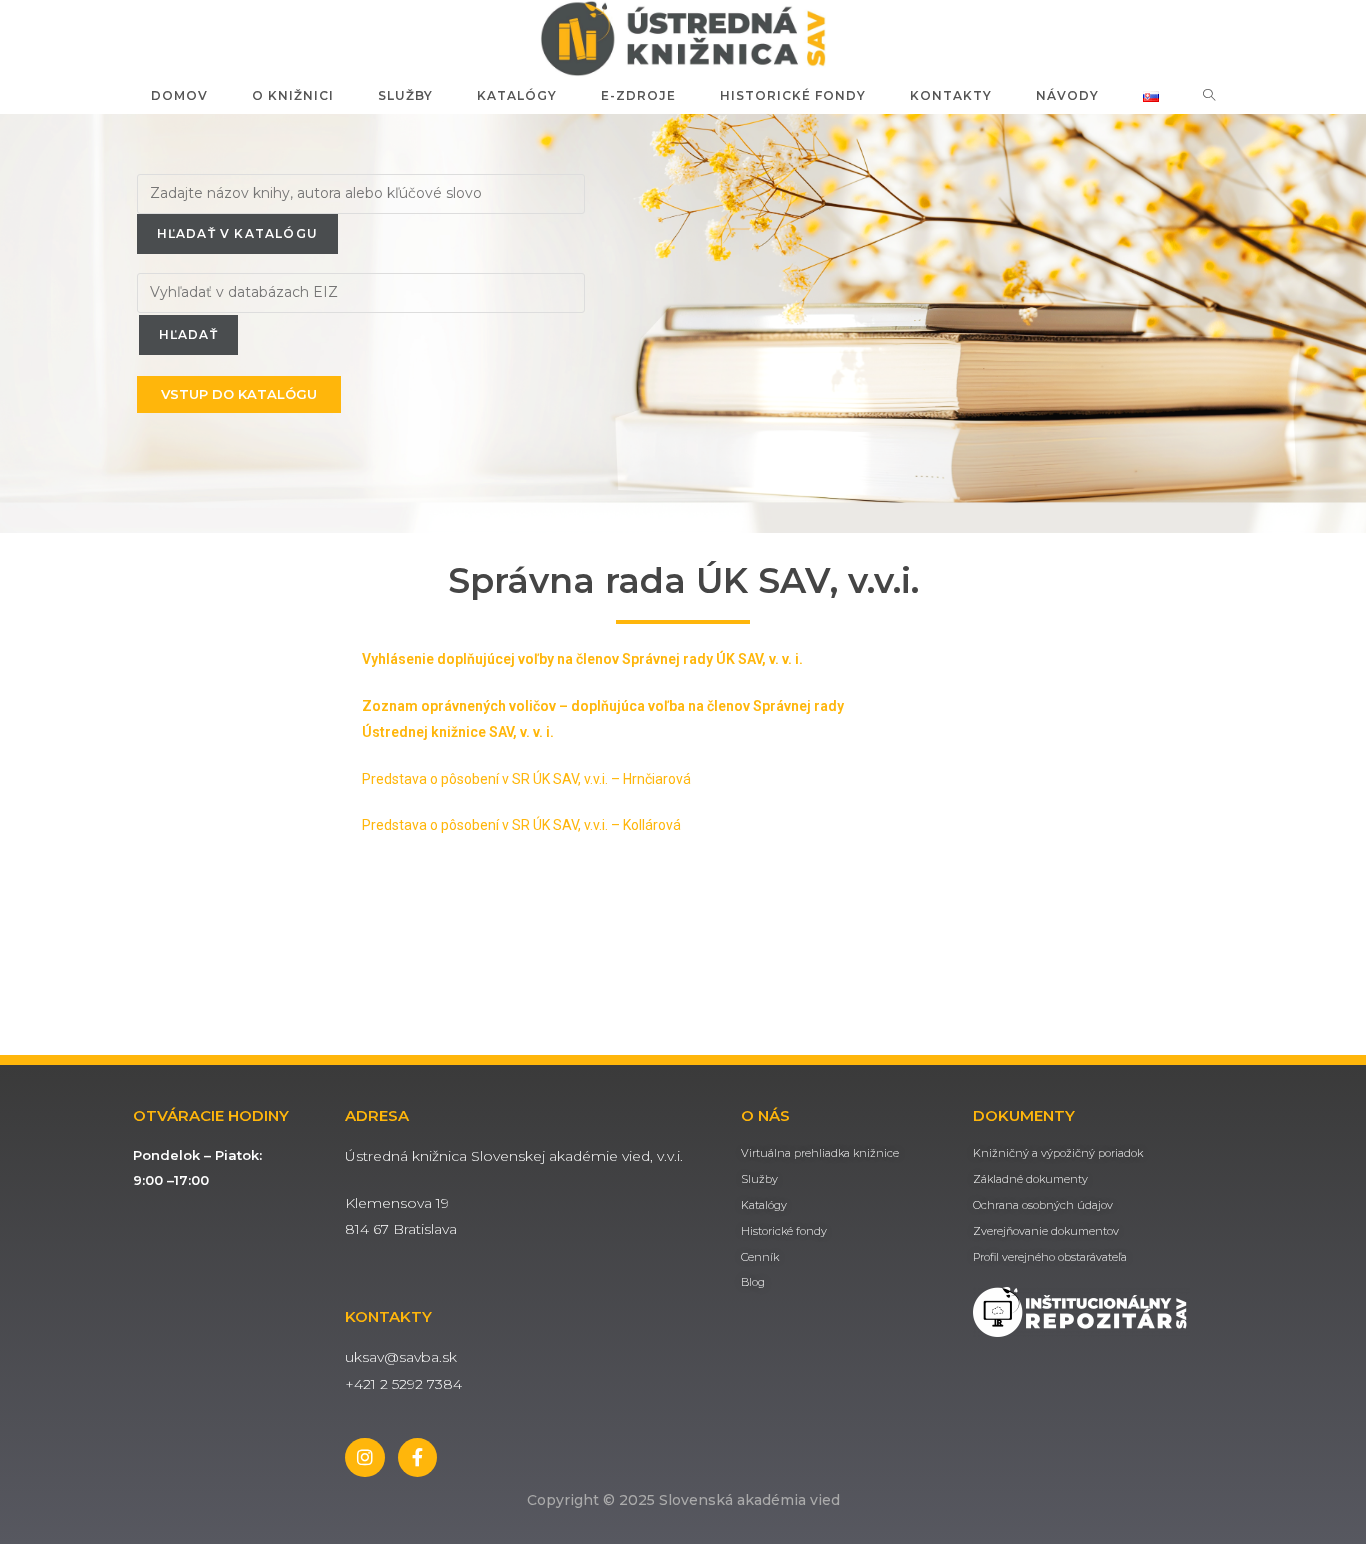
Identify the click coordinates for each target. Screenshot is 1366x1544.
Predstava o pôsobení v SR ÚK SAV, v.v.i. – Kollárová (521, 825)
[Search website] (1209, 95)
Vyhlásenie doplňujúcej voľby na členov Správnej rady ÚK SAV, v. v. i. (582, 659)
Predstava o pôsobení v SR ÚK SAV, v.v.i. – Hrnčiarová (526, 779)
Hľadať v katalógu (237, 233)
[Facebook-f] (418, 1458)
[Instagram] (365, 1458)
